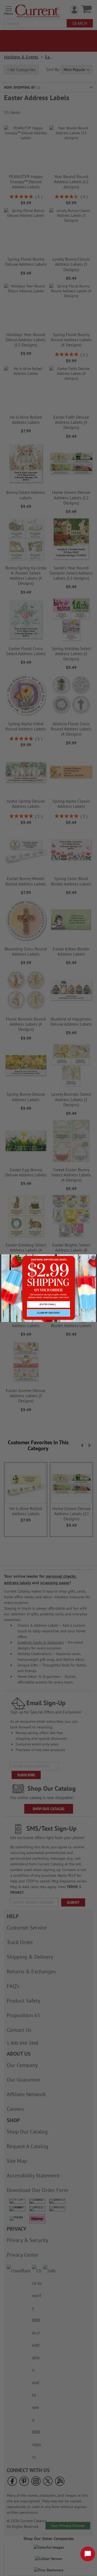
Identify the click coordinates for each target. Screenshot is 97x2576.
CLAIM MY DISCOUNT (48, 1313)
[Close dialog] (93, 1258)
